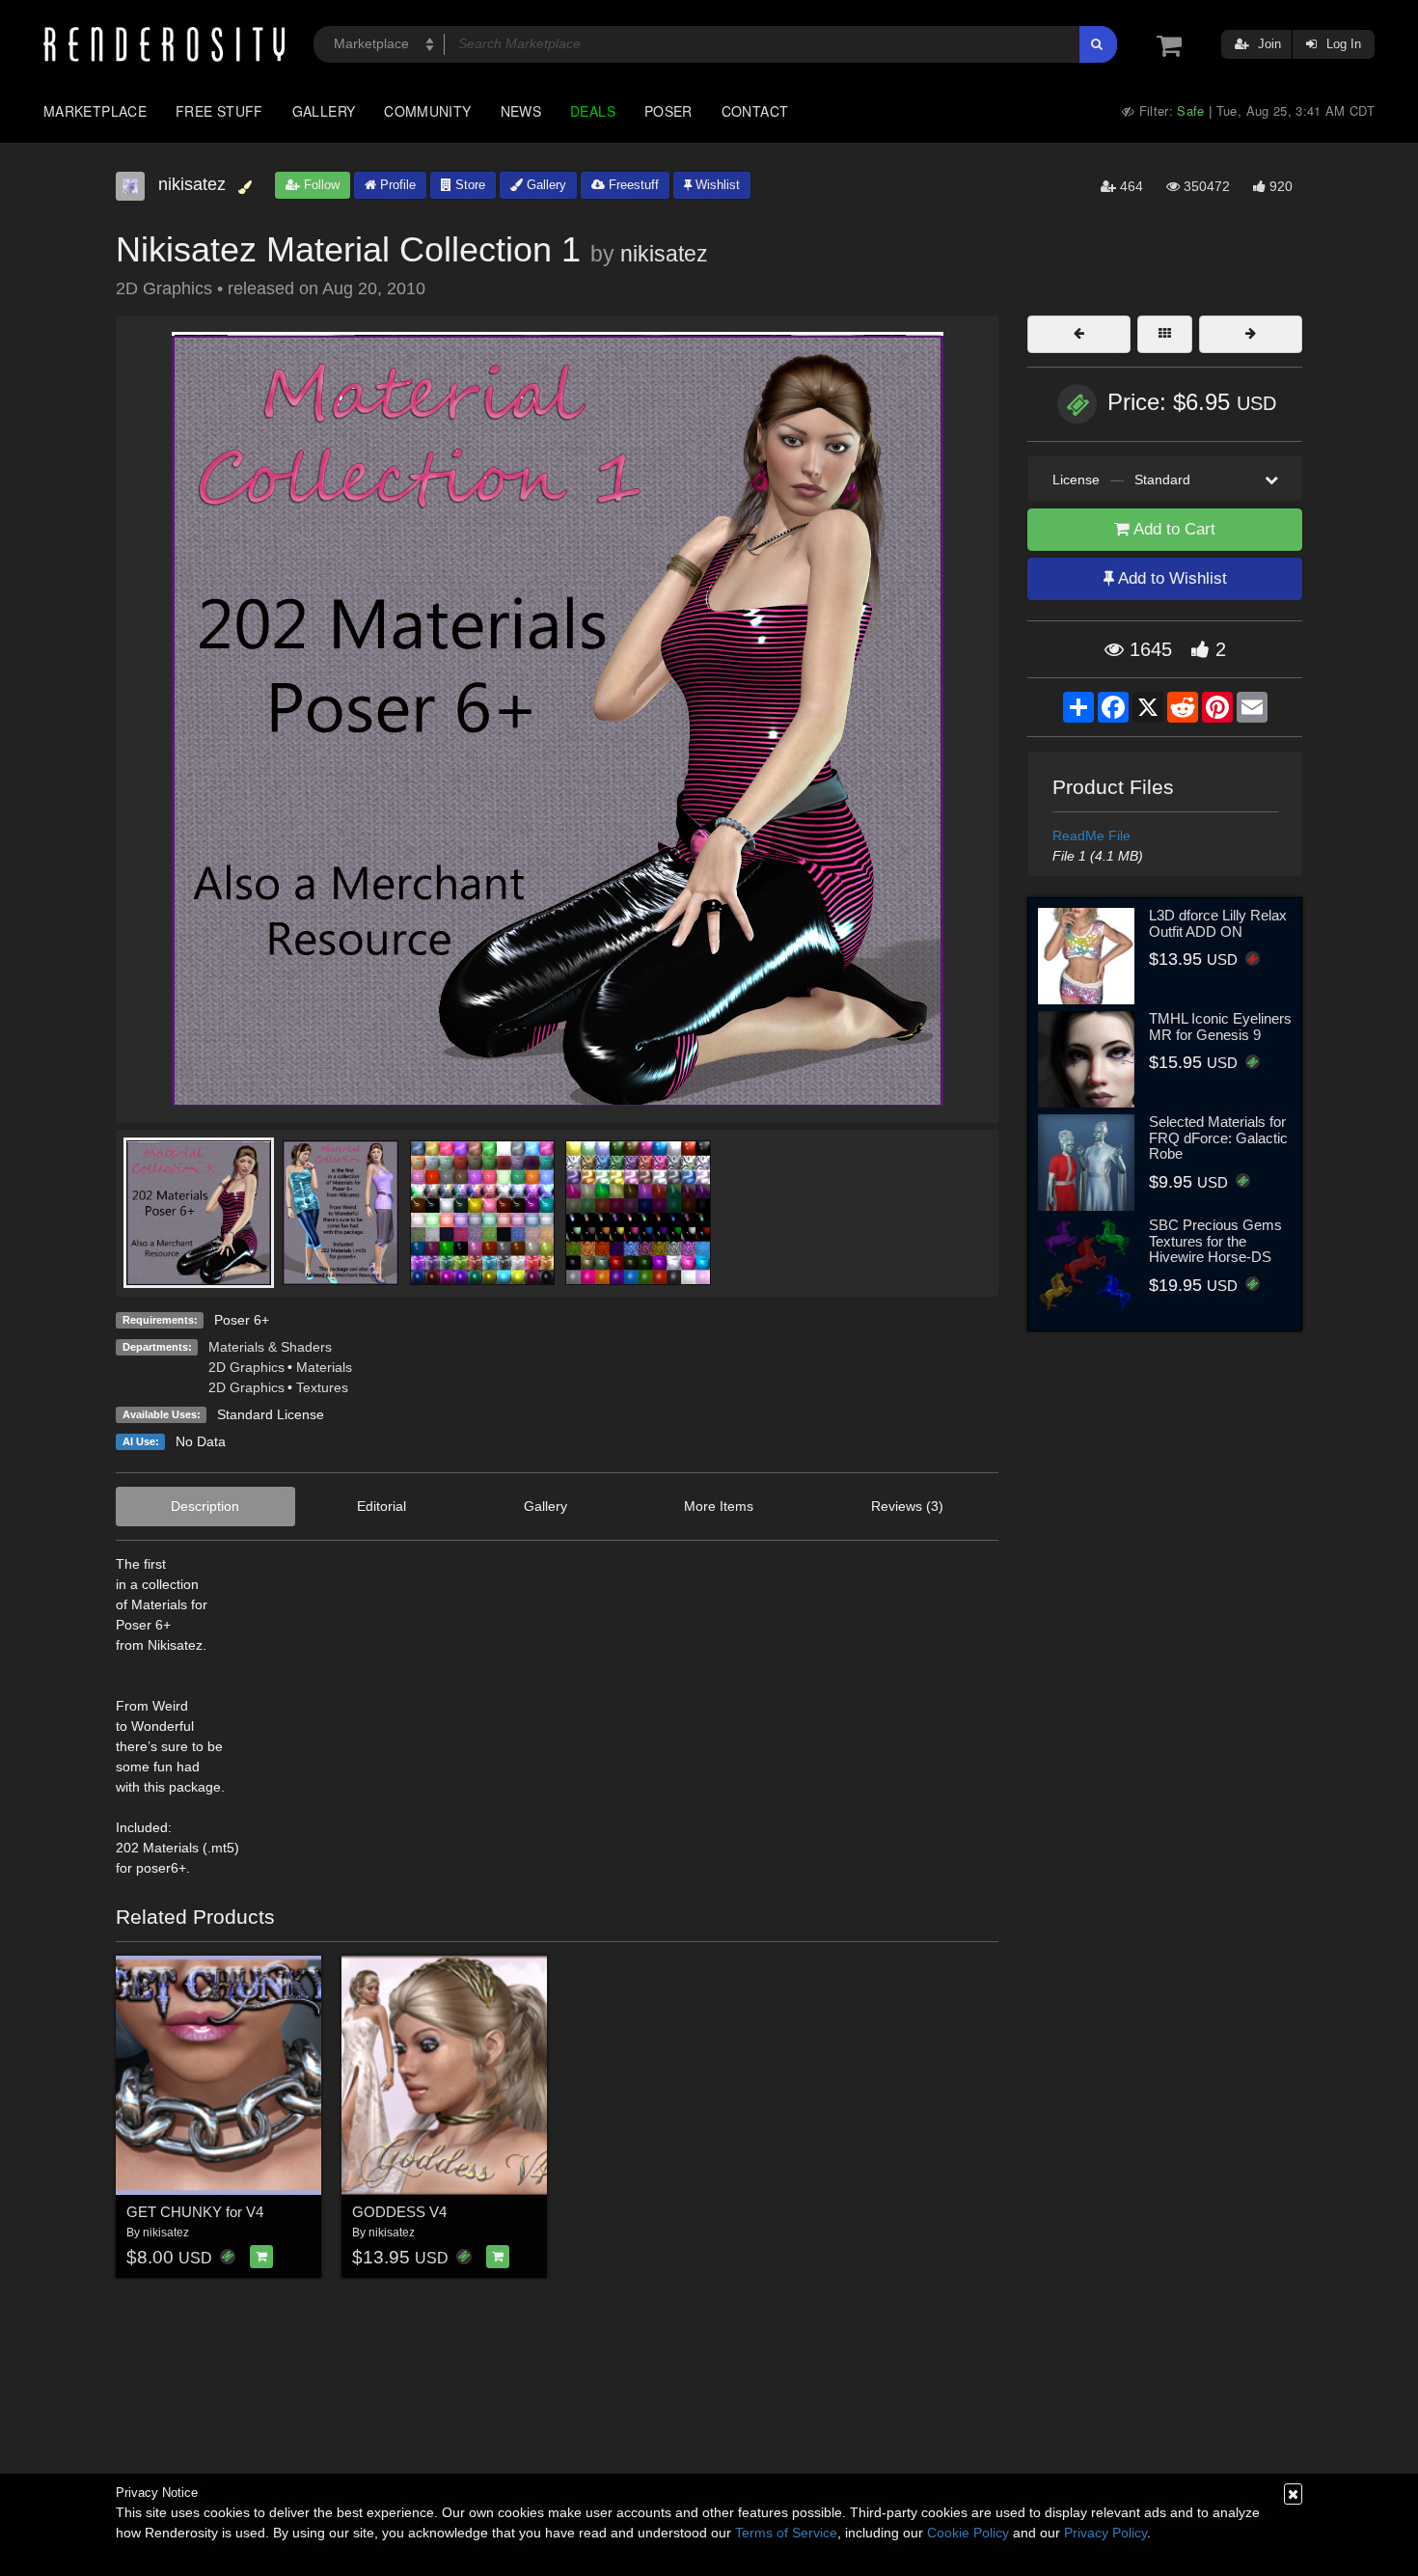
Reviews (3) (907, 1506)
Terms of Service (786, 2533)
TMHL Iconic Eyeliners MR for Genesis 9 (1220, 1027)
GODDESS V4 (399, 2212)
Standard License (271, 1414)
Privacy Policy (1105, 2533)
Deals (593, 111)
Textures (322, 1387)
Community (427, 111)
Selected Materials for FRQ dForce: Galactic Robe (1218, 1137)
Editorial (382, 1506)
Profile (396, 185)
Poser (668, 111)
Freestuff (632, 185)
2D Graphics (246, 1367)
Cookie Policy (968, 2533)
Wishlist (716, 185)
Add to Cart (1173, 529)
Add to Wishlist (1171, 578)
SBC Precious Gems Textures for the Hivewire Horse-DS (1215, 1241)
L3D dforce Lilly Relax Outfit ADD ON (1218, 923)
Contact (755, 111)
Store (468, 185)
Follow (320, 185)
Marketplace (95, 111)
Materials (324, 1367)
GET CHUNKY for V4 (195, 2212)
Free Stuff (219, 111)
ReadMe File (1091, 836)
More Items (719, 1506)
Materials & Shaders (270, 1347)
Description (205, 1506)
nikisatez (664, 254)
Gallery (324, 111)
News (521, 111)
